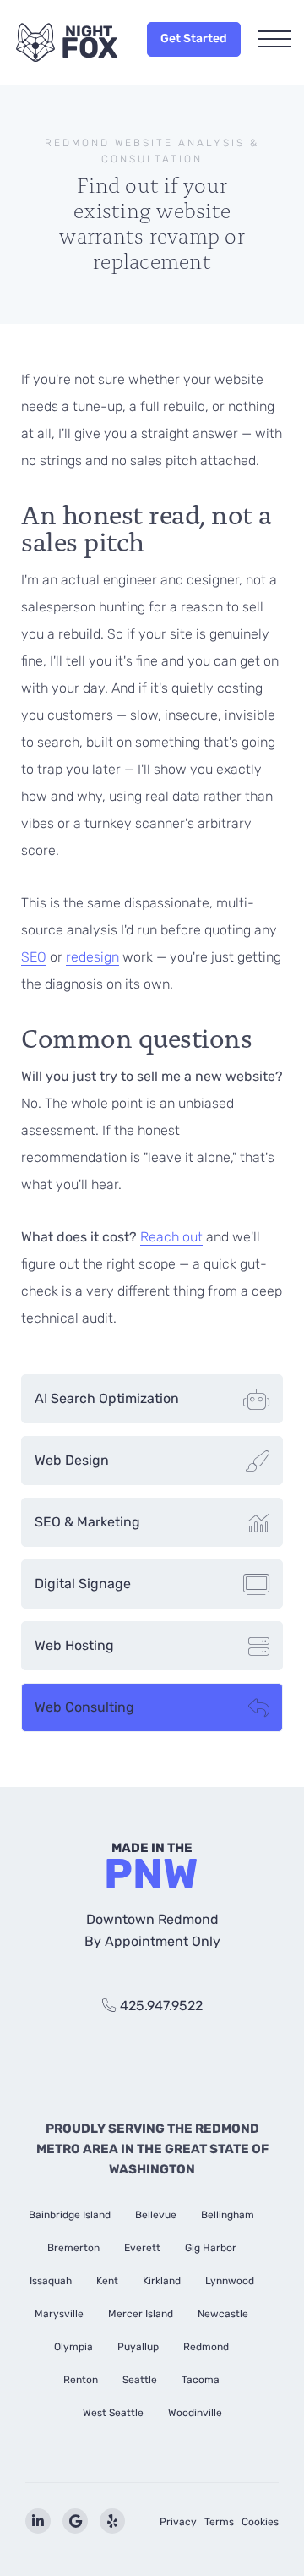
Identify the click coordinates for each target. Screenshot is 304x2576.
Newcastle (223, 2314)
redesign (92, 957)
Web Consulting (84, 1707)
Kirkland (162, 2281)
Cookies (260, 2522)
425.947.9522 (161, 2006)
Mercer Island (141, 2314)
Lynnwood (230, 2281)
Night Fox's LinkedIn (38, 2521)
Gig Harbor (211, 2248)
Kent (107, 2281)
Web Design (72, 1460)
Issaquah (51, 2281)
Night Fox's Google (75, 2521)
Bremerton (73, 2248)
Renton (81, 2380)
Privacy (178, 2522)
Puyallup (138, 2347)
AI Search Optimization (107, 1398)
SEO (34, 957)
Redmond (206, 2347)
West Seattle (113, 2413)
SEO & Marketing (87, 1522)
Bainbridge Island (70, 2215)
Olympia (73, 2347)
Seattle (140, 2380)
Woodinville (195, 2413)
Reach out (171, 1237)
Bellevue (156, 2215)
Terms (219, 2522)
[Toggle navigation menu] (274, 41)
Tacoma (201, 2380)
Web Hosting (74, 1645)
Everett (142, 2248)
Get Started (194, 38)
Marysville (59, 2314)
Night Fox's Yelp (112, 2521)
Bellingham (228, 2215)
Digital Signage (83, 1584)
